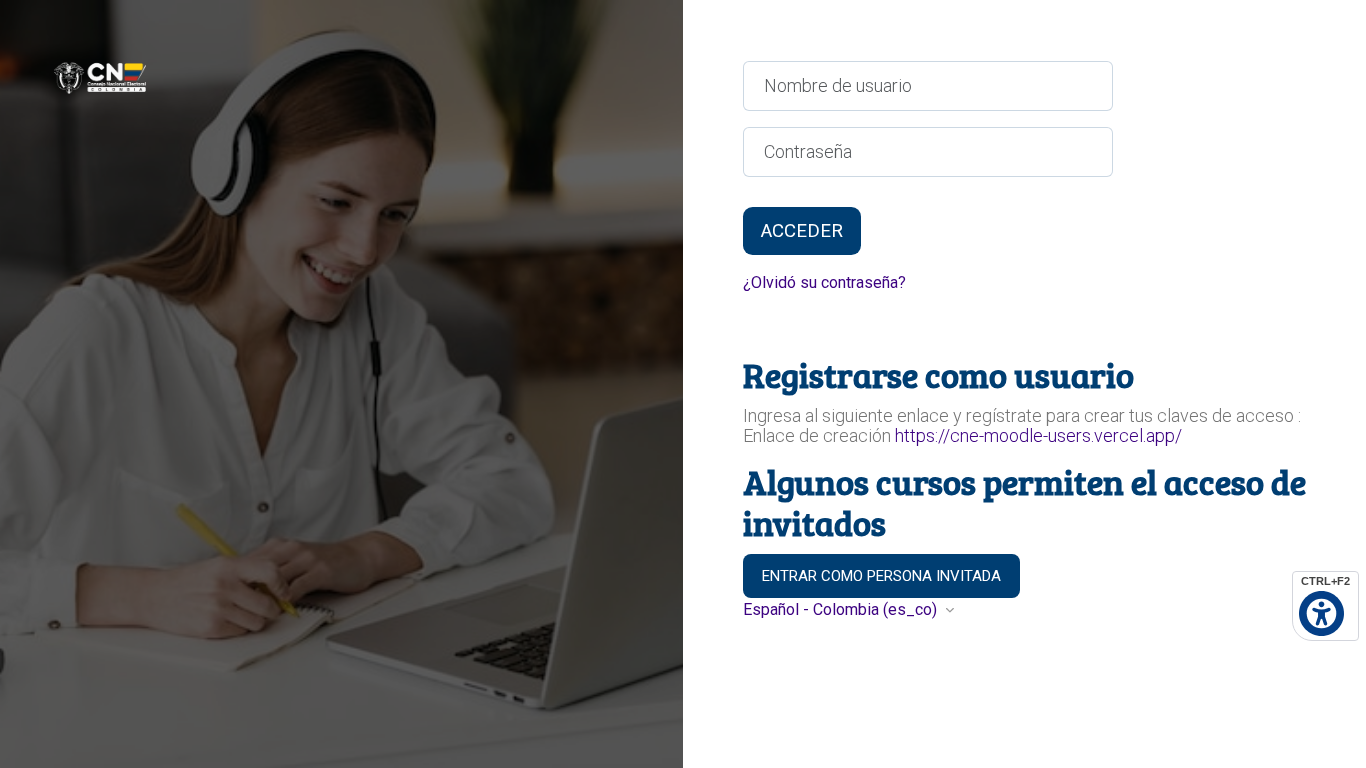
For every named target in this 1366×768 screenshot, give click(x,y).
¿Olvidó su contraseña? (824, 282)
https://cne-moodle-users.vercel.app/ (1038, 435)
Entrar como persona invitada (881, 576)
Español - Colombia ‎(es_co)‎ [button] (842, 609)
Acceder (802, 231)
